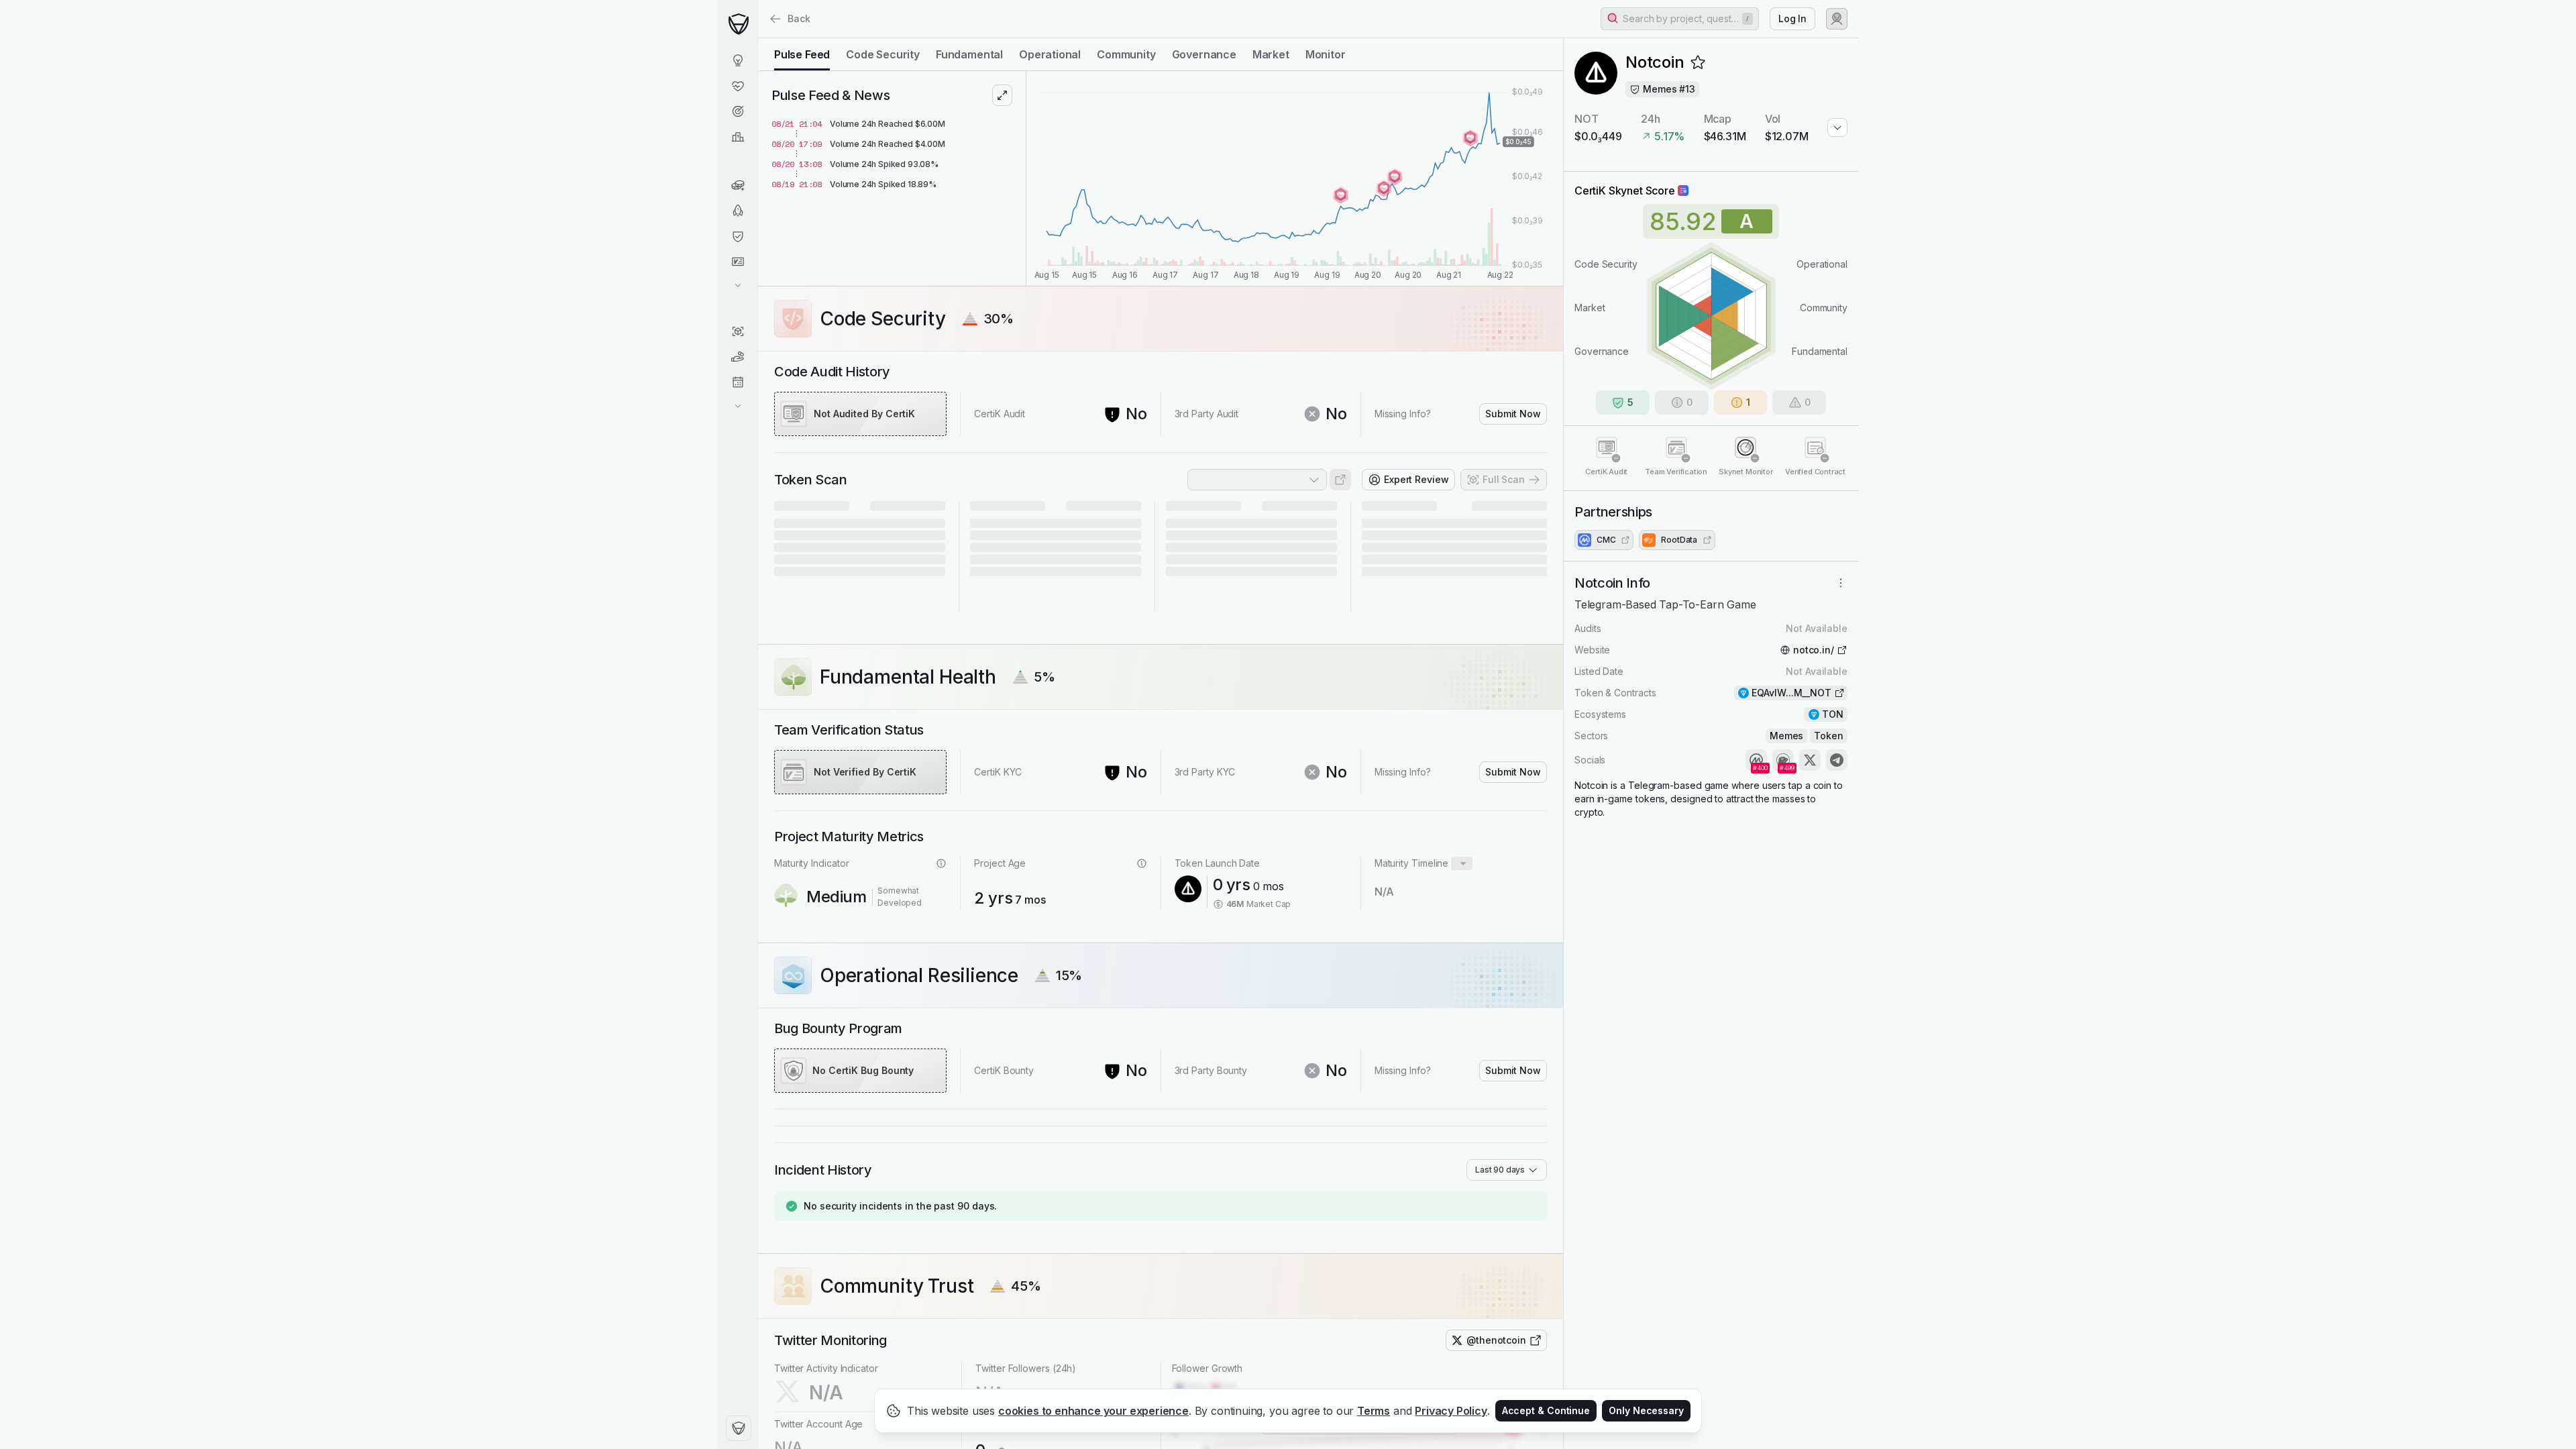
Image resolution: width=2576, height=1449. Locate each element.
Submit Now (1513, 414)
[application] (1295, 178)
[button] (1680, 19)
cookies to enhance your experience (1093, 1411)
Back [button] (799, 18)
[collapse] (757, 38)
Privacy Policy (1451, 1411)
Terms (1374, 1411)
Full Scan (1504, 479)
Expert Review (1416, 479)
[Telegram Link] (1837, 760)
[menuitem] (738, 60)
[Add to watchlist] (1698, 62)
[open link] (1340, 480)
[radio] (802, 54)
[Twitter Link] (1810, 760)
